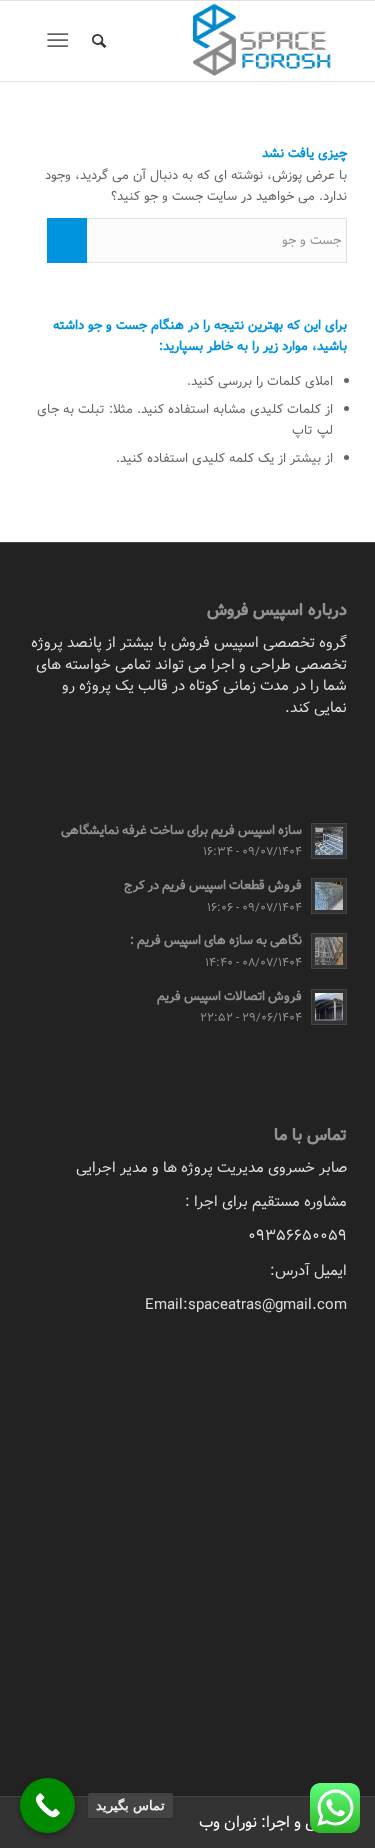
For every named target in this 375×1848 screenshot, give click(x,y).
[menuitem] (96, 41)
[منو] (61, 41)
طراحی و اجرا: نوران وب (273, 1822)
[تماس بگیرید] (47, 1805)
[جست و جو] (96, 41)
